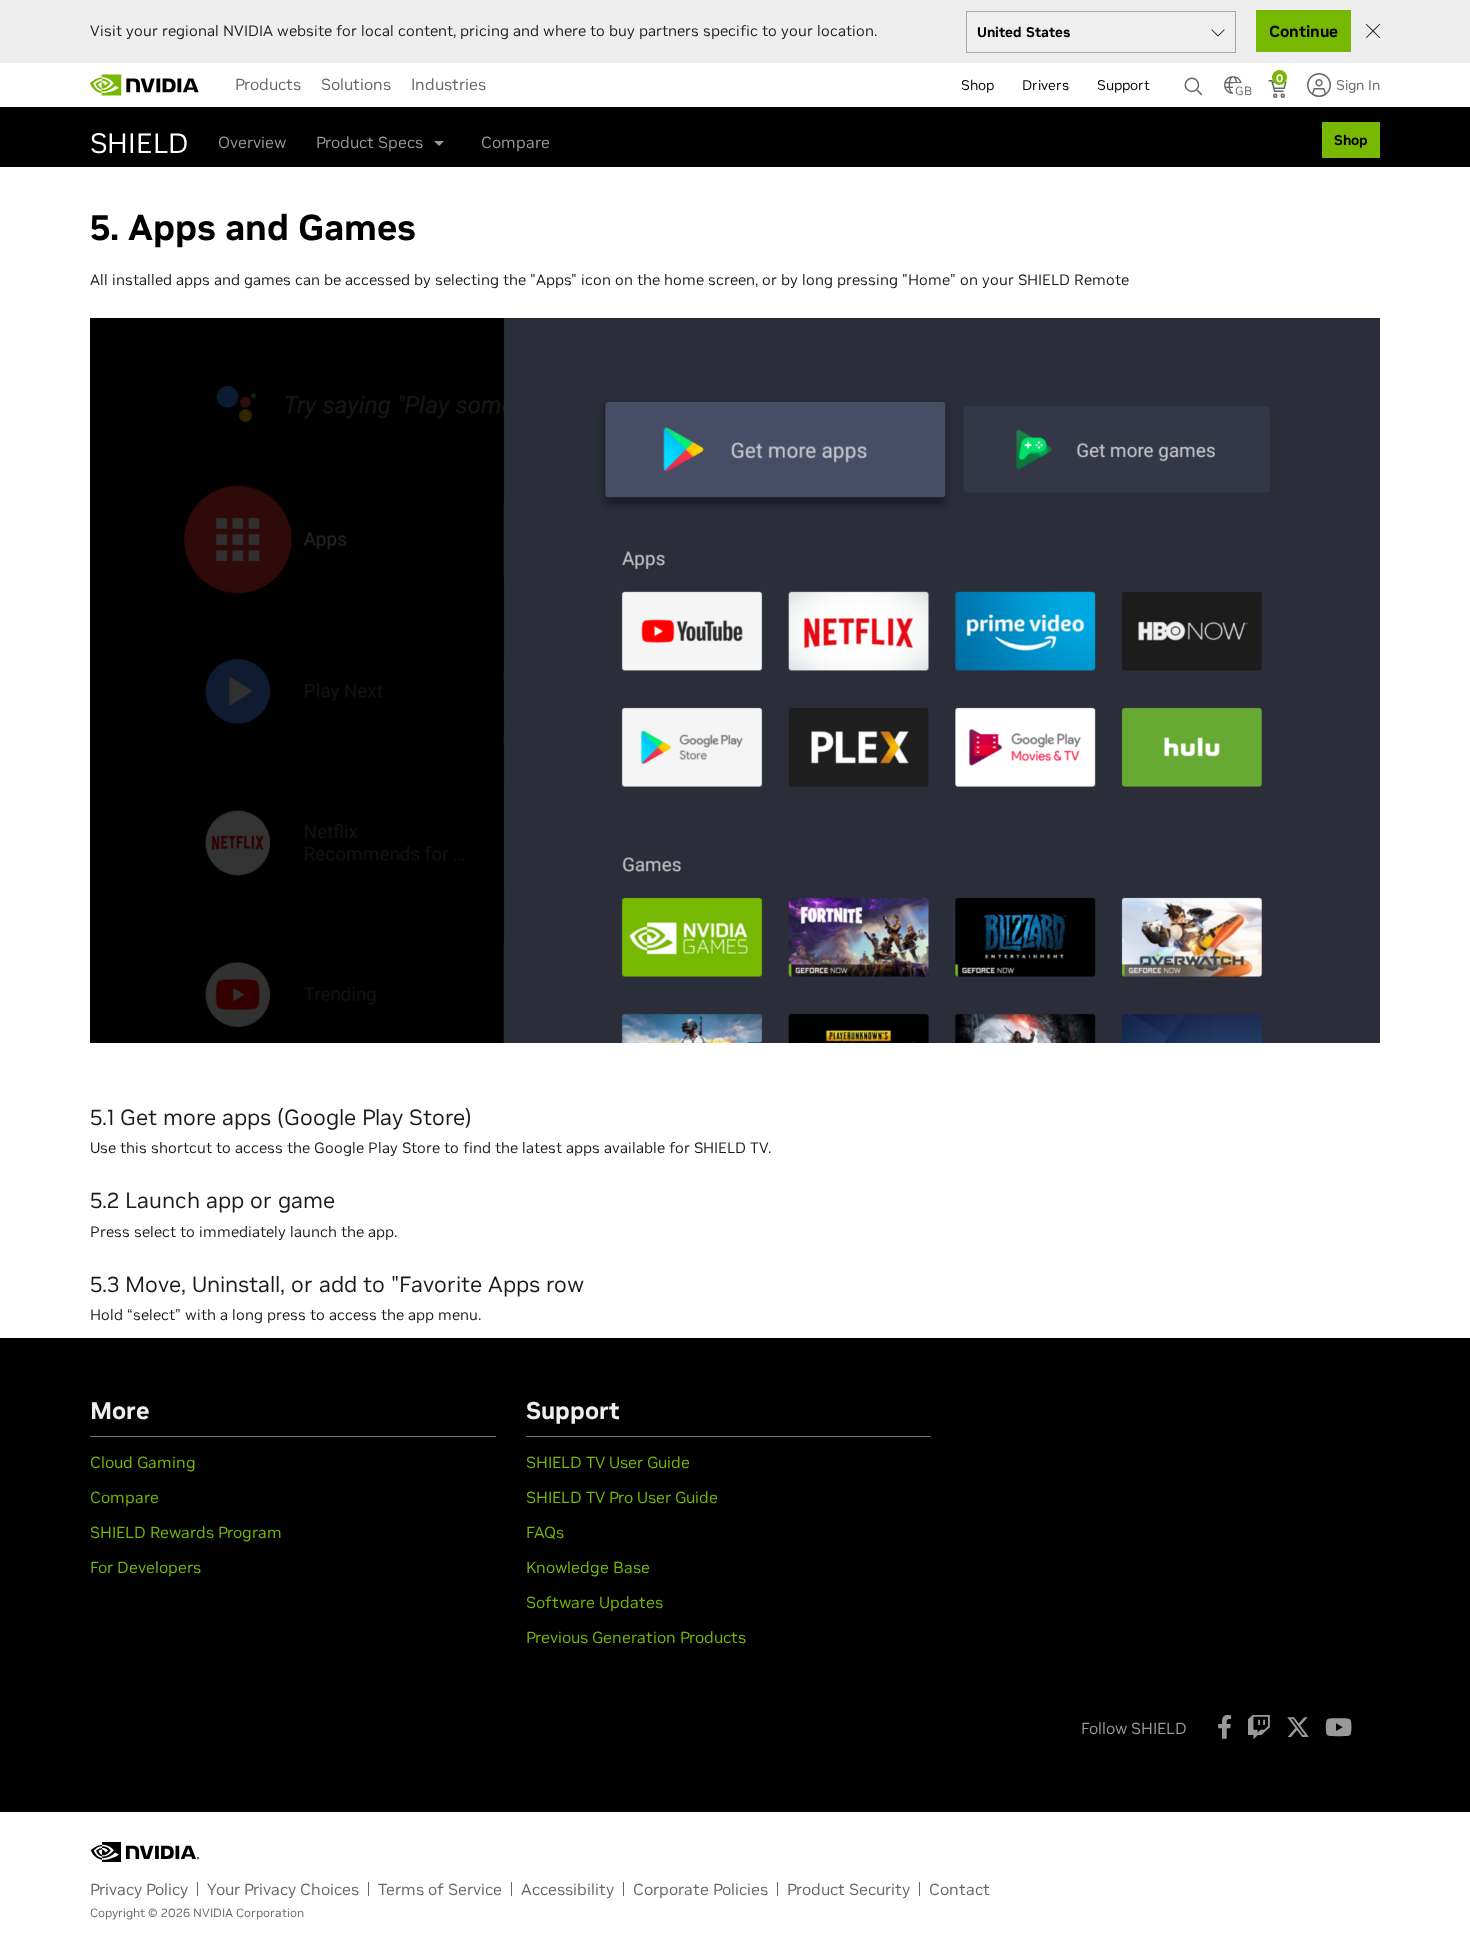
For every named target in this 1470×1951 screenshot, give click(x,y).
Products (268, 84)
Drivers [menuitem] (1045, 85)
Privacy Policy (139, 1889)
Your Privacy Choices (283, 1889)
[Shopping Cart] (1279, 91)
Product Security (848, 1889)
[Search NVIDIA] (1194, 81)
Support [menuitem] (1123, 85)
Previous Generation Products (636, 1637)
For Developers (145, 1567)
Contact (959, 1889)
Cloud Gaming (143, 1462)
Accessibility (567, 1889)
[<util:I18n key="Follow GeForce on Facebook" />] (1224, 1727)
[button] (1233, 91)
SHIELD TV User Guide (608, 1462)
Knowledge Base (588, 1567)
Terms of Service (440, 1889)
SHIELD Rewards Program (186, 1532)
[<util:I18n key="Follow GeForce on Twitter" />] (1298, 1727)
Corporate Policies (700, 1889)
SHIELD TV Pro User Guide (622, 1497)
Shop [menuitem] (977, 85)
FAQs (545, 1532)
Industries (448, 84)
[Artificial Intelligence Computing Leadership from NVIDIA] (145, 85)
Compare (515, 142)
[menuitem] (268, 84)
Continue (1303, 31)
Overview (252, 142)
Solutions (356, 84)
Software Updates (594, 1602)
